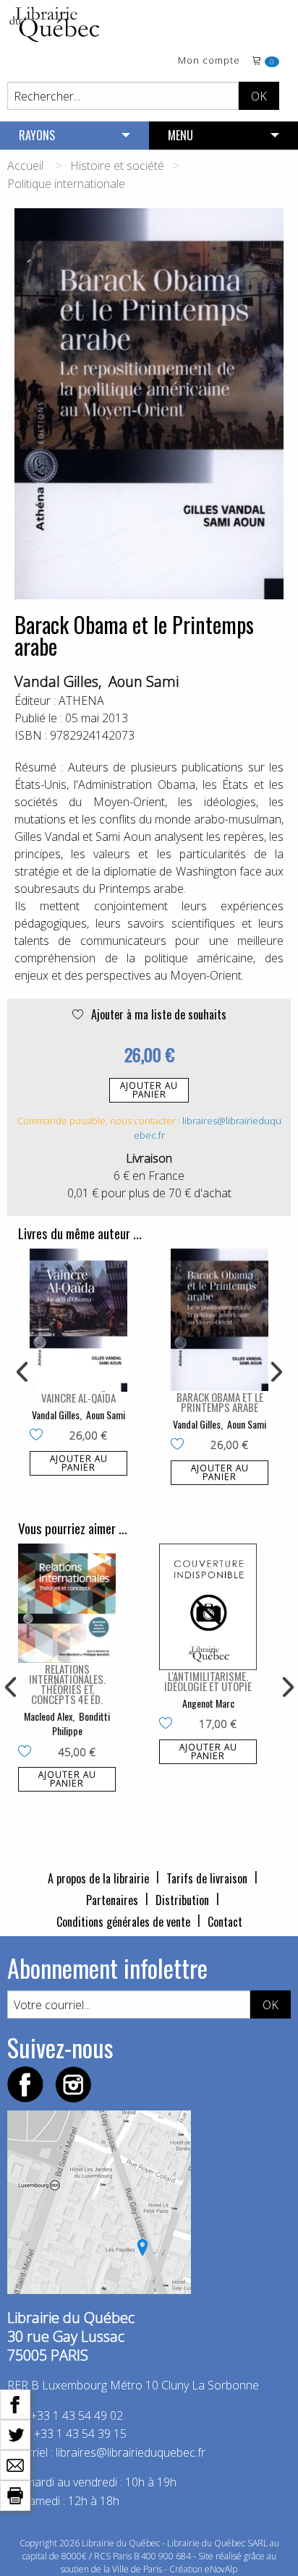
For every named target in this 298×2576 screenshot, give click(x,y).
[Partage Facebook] (15, 2403)
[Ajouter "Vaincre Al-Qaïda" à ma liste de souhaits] (39, 1436)
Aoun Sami (144, 681)
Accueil (25, 166)
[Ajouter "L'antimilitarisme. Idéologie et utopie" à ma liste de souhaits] (169, 1724)
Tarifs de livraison (207, 1878)
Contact (225, 1922)
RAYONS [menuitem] (37, 135)
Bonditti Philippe (81, 1723)
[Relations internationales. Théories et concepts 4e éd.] (67, 1604)
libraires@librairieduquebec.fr (131, 2452)
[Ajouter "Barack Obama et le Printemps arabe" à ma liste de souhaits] (180, 1445)
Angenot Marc (208, 1703)
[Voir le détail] (78, 1320)
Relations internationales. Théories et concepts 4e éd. (67, 1684)
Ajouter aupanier (149, 1090)
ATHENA (81, 701)
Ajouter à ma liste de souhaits (157, 1014)
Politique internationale (66, 184)
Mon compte (209, 61)
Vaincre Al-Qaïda (78, 1398)
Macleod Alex (48, 1716)
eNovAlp (221, 2569)
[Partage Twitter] (15, 2434)
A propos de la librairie (98, 1878)
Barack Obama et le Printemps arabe (220, 1402)
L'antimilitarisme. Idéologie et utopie (208, 1681)
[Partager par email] (15, 2464)
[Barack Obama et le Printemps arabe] (220, 1320)
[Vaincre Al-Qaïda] (78, 1320)
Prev (23, 1372)
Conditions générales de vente (123, 1922)
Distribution (182, 1900)
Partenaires (112, 1900)
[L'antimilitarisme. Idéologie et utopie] (208, 1607)
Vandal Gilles (56, 681)
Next (275, 1372)
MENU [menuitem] (180, 135)
